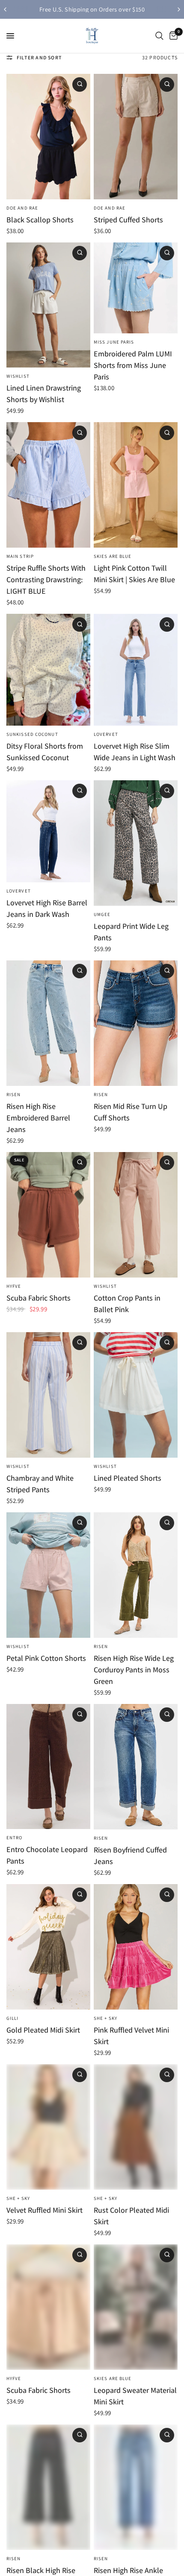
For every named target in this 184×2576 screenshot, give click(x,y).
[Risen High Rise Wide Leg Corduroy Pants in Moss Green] (136, 1575)
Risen (14, 1094)
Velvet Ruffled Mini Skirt (45, 2210)
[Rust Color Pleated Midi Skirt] (136, 2127)
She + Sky (105, 2018)
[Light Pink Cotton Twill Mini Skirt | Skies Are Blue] (136, 485)
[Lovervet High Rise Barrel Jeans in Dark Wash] (48, 831)
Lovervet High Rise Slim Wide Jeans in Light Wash (135, 752)
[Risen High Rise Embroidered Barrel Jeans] (48, 1023)
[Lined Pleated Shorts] (136, 1395)
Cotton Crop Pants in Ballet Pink (127, 1304)
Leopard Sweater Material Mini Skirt (135, 2396)
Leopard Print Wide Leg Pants (131, 932)
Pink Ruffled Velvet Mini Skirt (131, 2036)
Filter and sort (39, 57)
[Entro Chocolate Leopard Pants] (48, 1767)
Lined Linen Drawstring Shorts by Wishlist (44, 394)
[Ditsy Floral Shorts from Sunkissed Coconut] (48, 670)
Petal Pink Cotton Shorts (46, 1658)
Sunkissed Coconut (32, 734)
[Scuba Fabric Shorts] (48, 1215)
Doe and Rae (22, 208)
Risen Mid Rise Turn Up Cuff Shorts (131, 1112)
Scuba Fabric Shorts (39, 1298)
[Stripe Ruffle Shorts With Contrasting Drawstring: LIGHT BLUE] (48, 485)
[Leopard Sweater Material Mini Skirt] (136, 2307)
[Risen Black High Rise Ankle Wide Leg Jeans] (48, 2487)
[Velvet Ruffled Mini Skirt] (48, 2127)
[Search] (159, 36)
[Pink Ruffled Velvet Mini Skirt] (136, 1947)
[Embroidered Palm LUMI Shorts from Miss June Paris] (136, 288)
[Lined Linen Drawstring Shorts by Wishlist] (48, 305)
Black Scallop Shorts (40, 220)
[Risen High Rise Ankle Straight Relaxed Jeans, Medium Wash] (136, 2487)
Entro (15, 1838)
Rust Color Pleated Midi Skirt (131, 2216)
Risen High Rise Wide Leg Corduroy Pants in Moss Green (134, 1670)
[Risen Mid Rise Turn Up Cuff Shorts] (136, 1023)
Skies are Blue (113, 556)
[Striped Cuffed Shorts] (136, 137)
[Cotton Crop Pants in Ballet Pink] (136, 1215)
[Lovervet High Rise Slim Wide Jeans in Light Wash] (136, 670)
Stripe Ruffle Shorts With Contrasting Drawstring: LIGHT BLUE (46, 579)
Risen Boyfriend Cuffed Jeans (130, 1855)
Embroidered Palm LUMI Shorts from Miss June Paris (133, 365)
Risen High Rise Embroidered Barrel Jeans (38, 1118)
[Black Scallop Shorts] (48, 137)
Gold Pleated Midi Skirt (43, 2030)
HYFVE (14, 1286)
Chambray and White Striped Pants (40, 1484)
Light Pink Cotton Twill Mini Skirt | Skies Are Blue (134, 574)
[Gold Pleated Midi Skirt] (48, 1947)
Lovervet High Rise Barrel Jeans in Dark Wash (47, 908)
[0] (172, 36)
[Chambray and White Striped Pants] (48, 1395)
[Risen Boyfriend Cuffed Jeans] (136, 1767)
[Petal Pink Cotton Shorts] (48, 1575)
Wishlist (18, 376)
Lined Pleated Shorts (128, 1478)
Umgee (102, 914)
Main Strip (20, 556)
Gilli (13, 2018)
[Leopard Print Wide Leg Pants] (136, 843)
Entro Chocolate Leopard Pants (47, 1855)
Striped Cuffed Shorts (128, 220)
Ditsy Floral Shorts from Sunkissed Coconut (45, 752)
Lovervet (106, 734)
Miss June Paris (114, 342)
